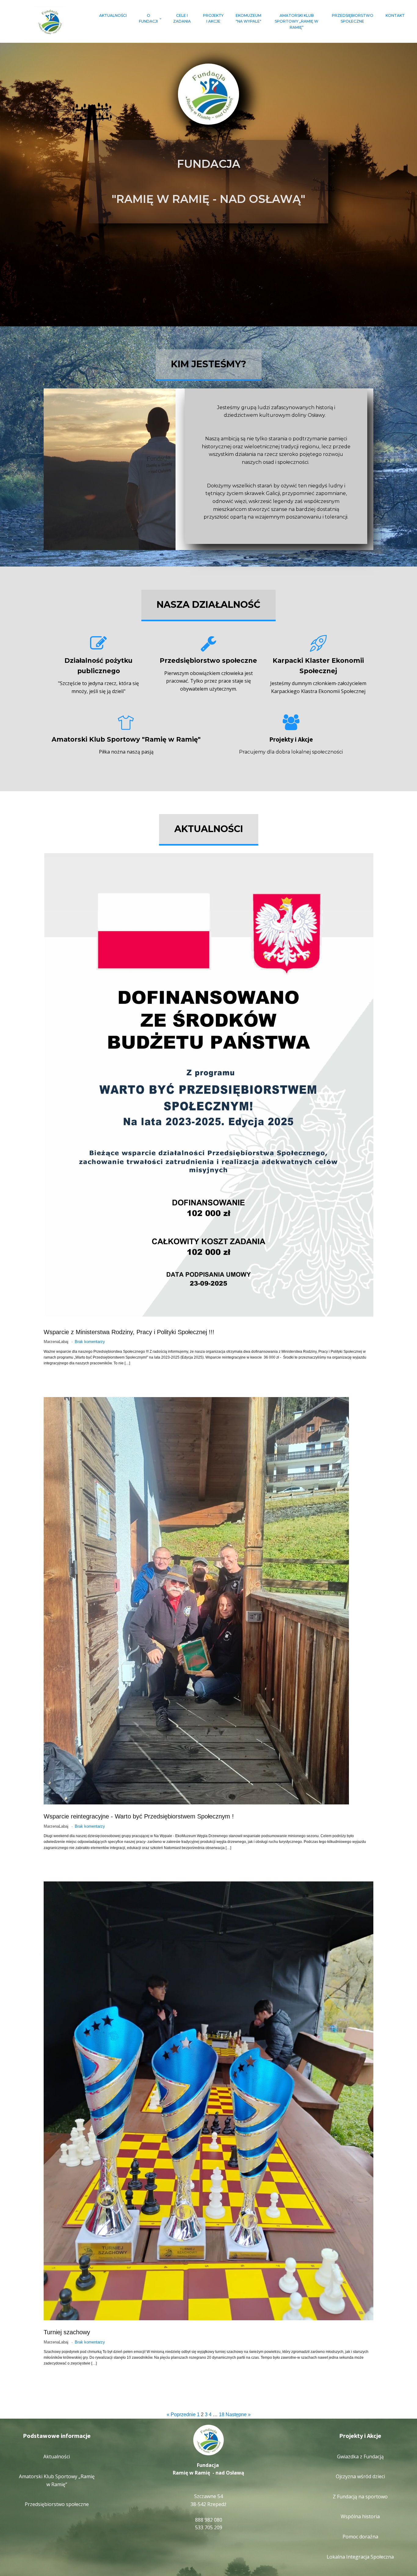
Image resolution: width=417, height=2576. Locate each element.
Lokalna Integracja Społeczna (360, 2557)
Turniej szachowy (67, 2332)
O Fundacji (148, 18)
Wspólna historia (360, 2516)
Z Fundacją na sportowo (360, 2497)
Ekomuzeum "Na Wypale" (248, 18)
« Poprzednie (181, 2415)
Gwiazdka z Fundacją (360, 2457)
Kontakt (395, 15)
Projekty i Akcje (213, 18)
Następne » (238, 2415)
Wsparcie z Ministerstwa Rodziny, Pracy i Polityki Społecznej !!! (129, 1332)
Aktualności (113, 15)
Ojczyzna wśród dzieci (360, 2476)
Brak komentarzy (90, 1342)
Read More (53, 1373)
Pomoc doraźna (360, 2537)
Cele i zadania (182, 18)
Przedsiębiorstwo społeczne (353, 18)
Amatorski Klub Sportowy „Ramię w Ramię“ (297, 21)
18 (222, 2415)
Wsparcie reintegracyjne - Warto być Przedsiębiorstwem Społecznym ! (139, 1816)
